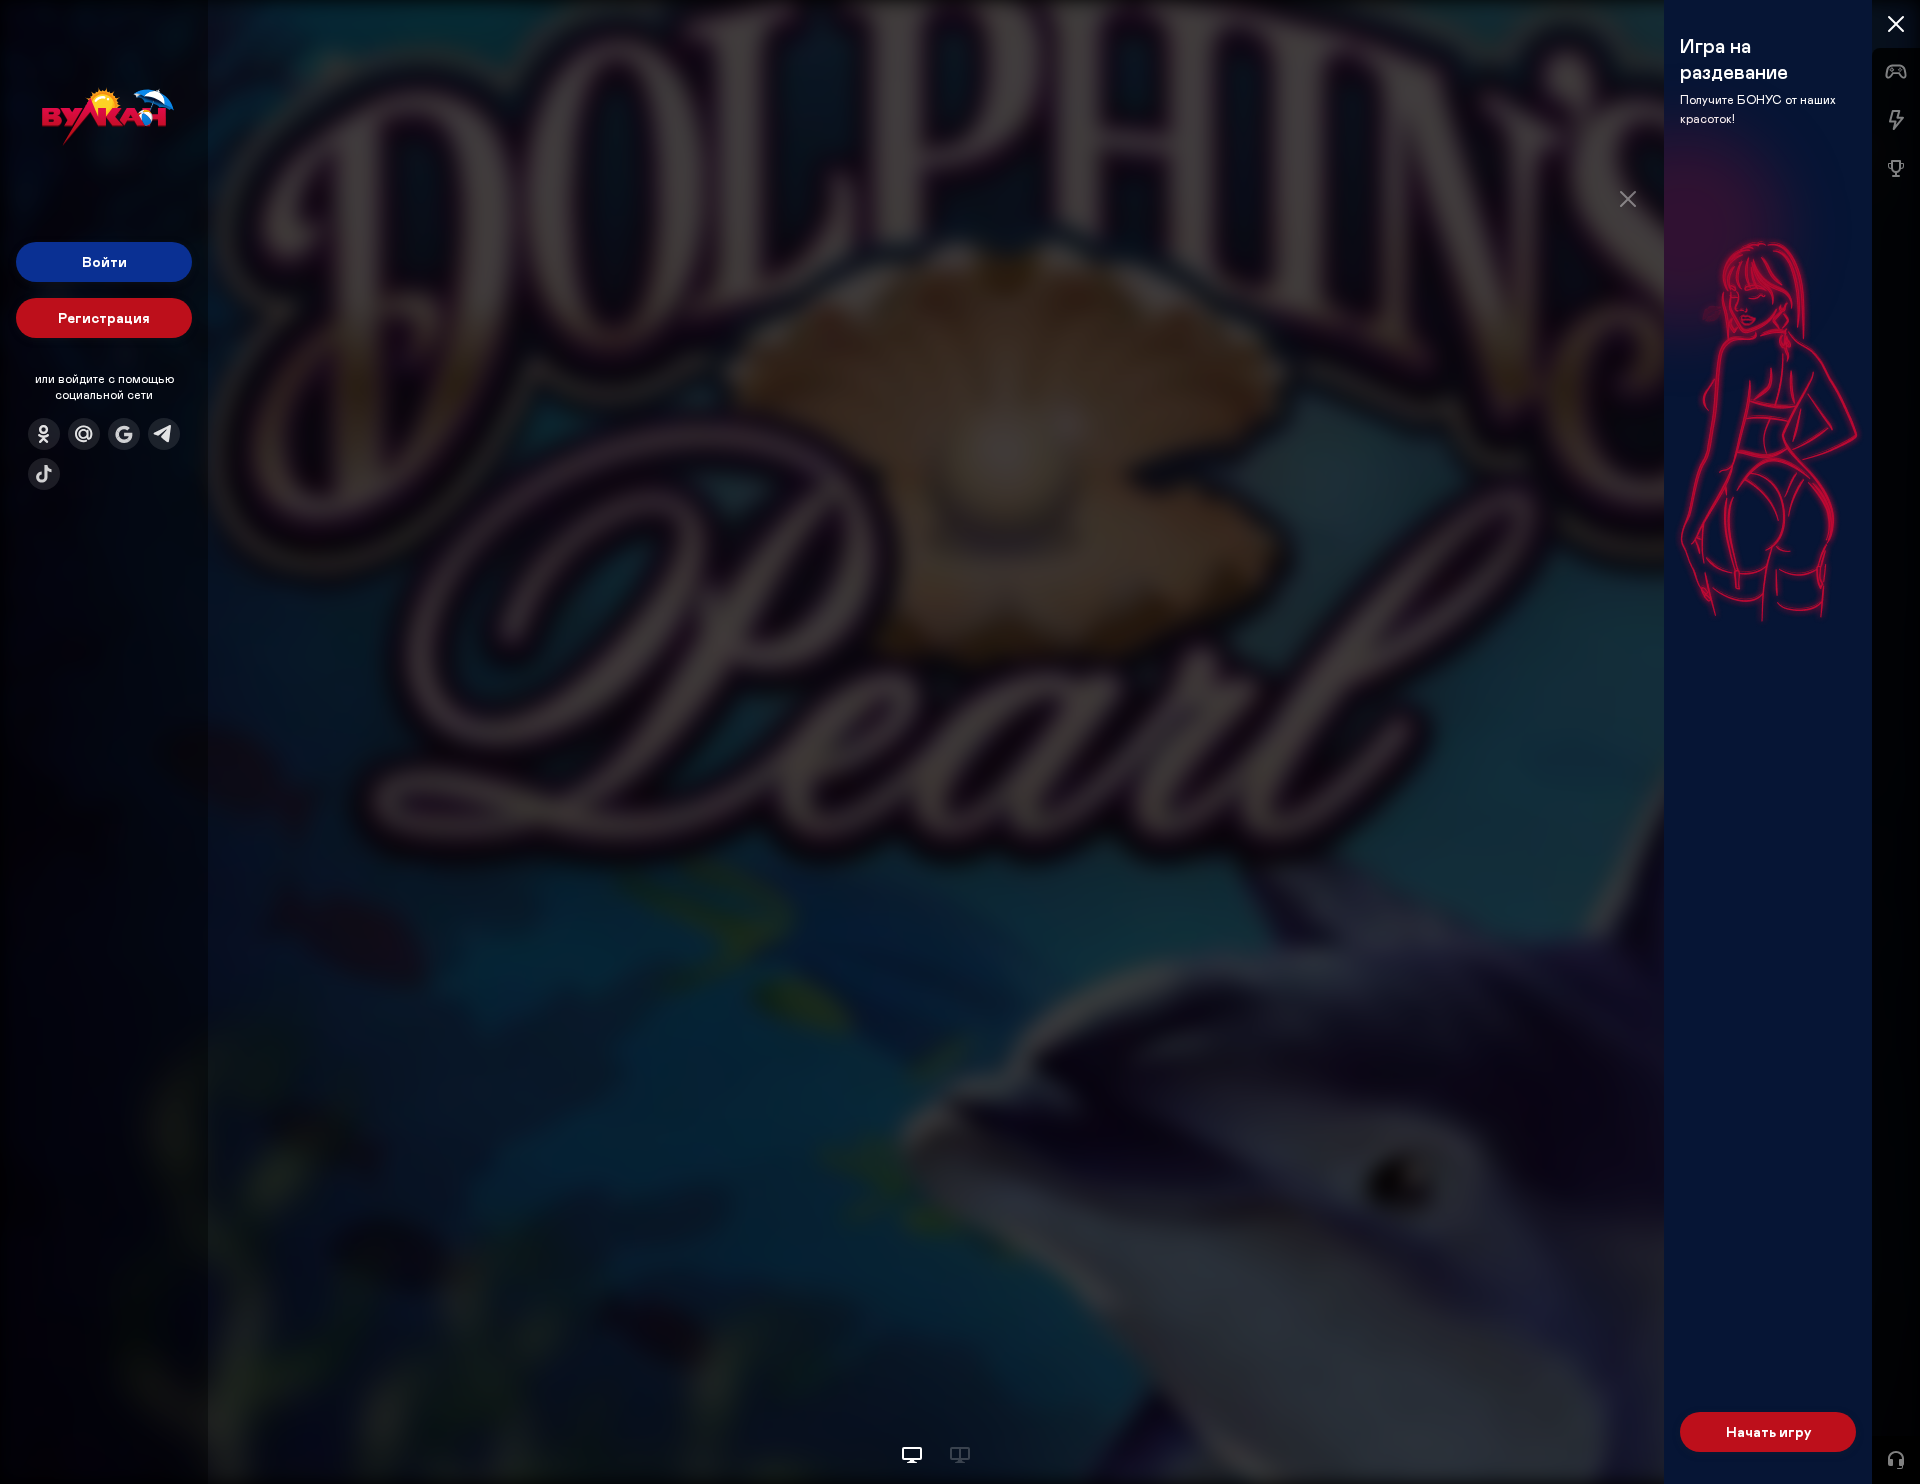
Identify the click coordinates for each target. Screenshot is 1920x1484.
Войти (104, 261)
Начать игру (1768, 1431)
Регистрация (104, 317)
